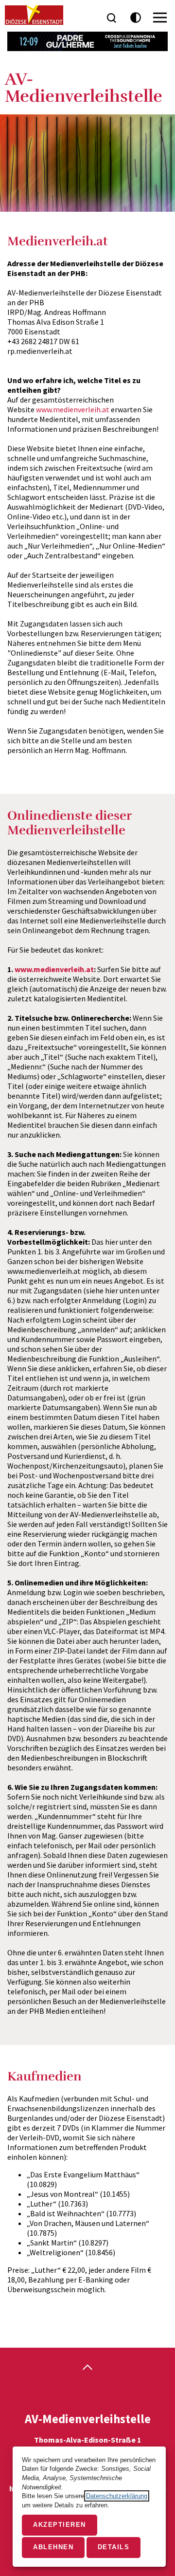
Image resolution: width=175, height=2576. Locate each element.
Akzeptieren (60, 2525)
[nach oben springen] (87, 2368)
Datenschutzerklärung (117, 2496)
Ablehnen (53, 2547)
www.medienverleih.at (73, 409)
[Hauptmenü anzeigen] (160, 18)
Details (114, 2547)
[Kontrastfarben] (136, 18)
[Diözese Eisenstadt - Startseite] (34, 15)
